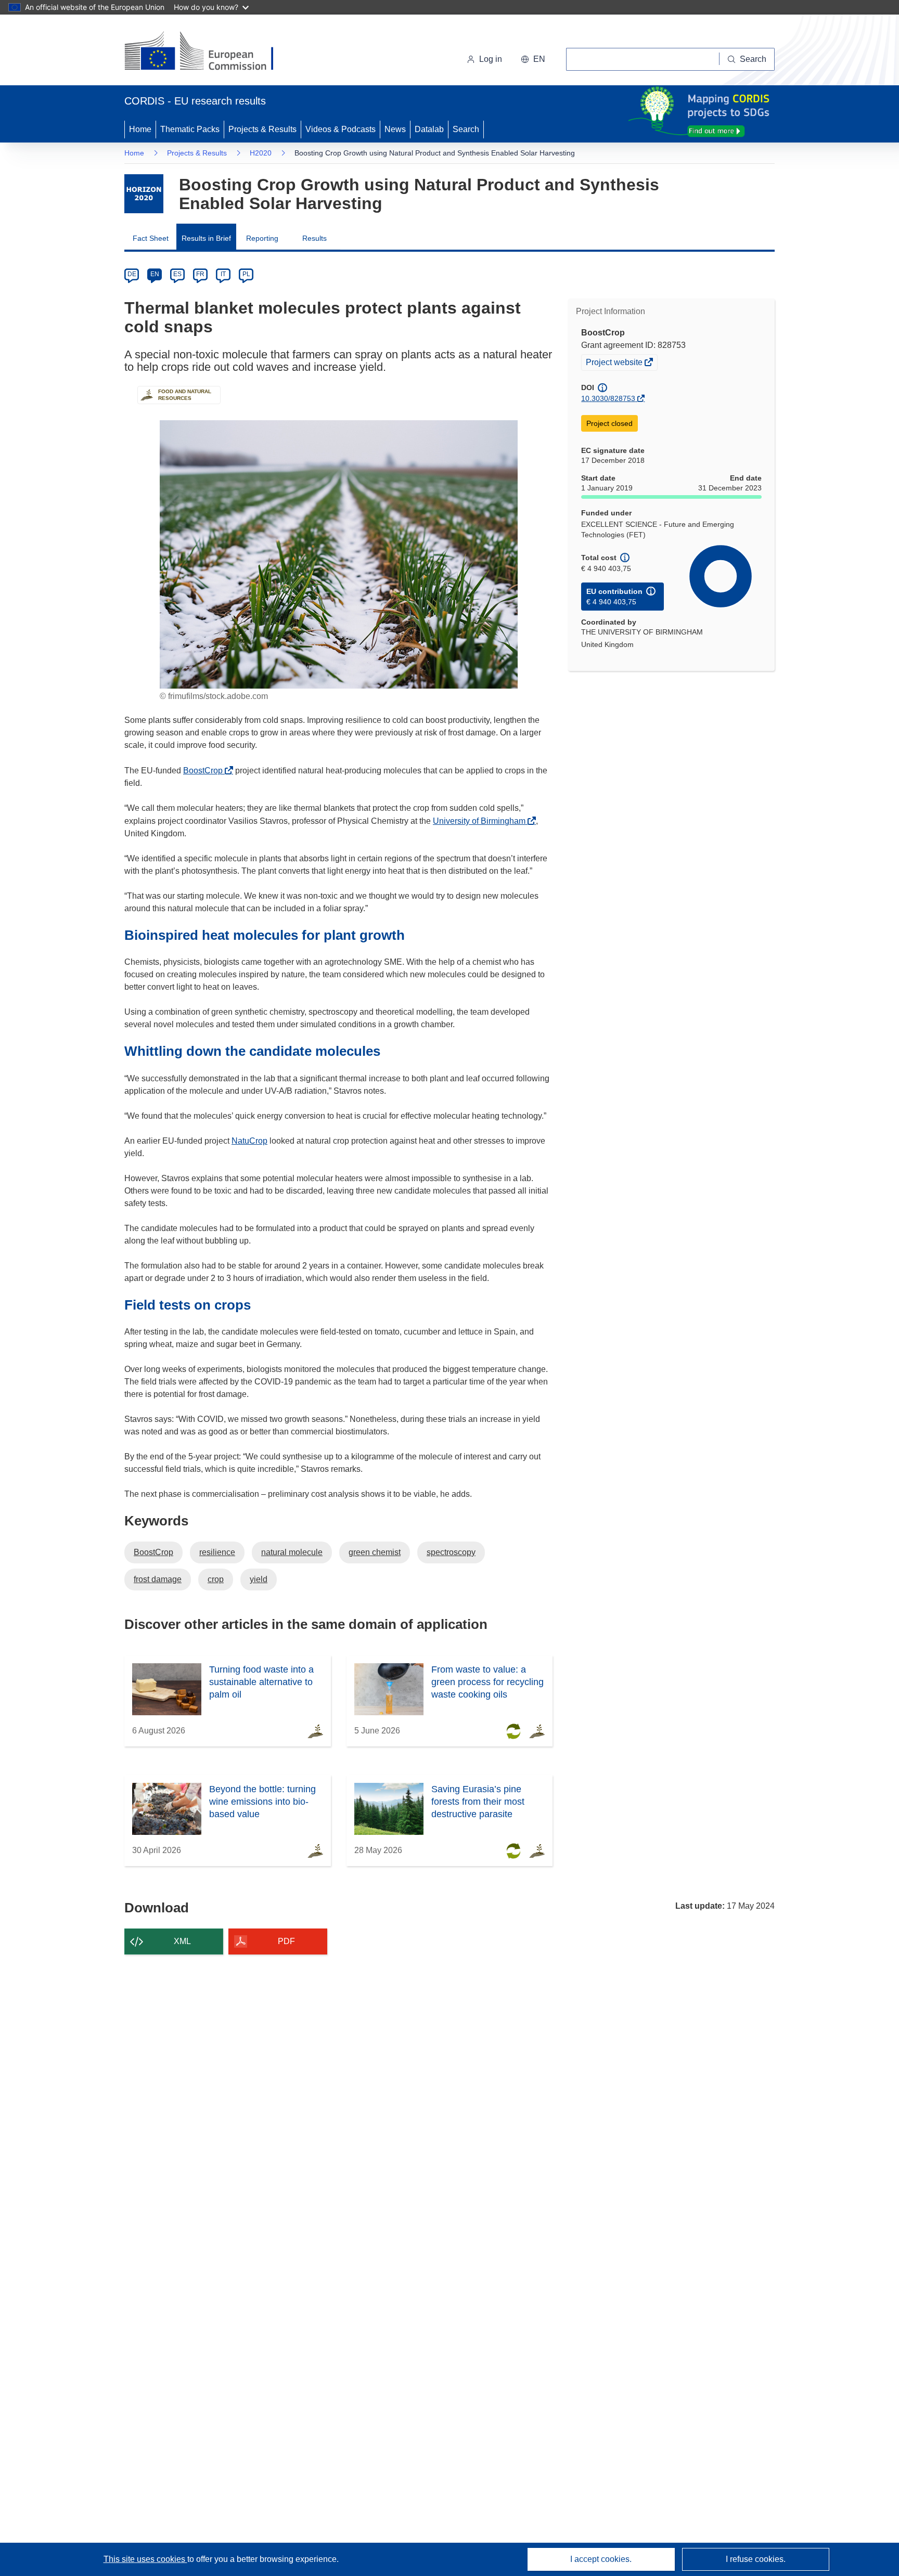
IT (223, 274)
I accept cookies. (601, 2559)
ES (177, 274)
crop (216, 1579)
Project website (615, 364)
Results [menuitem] (314, 238)
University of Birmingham (482, 821)
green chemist (375, 1552)
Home (140, 129)
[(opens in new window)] (208, 52)
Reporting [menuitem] (262, 238)
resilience (217, 1552)
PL (246, 274)
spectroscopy (451, 1552)
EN (155, 274)
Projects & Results (262, 129)
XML (182, 1941)
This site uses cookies (145, 2559)
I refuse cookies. (756, 2559)
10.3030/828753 (608, 398)
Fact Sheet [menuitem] (151, 238)
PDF (286, 1941)
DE (132, 274)
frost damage (158, 1579)
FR (200, 274)
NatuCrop (249, 1141)
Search (466, 129)
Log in (491, 59)
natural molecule (292, 1552)
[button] (533, 59)
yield (259, 1579)
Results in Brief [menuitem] (206, 238)
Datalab (429, 129)
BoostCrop (206, 771)
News (395, 129)
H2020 (261, 153)
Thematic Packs (190, 129)
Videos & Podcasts (341, 129)
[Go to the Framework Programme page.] (144, 194)
